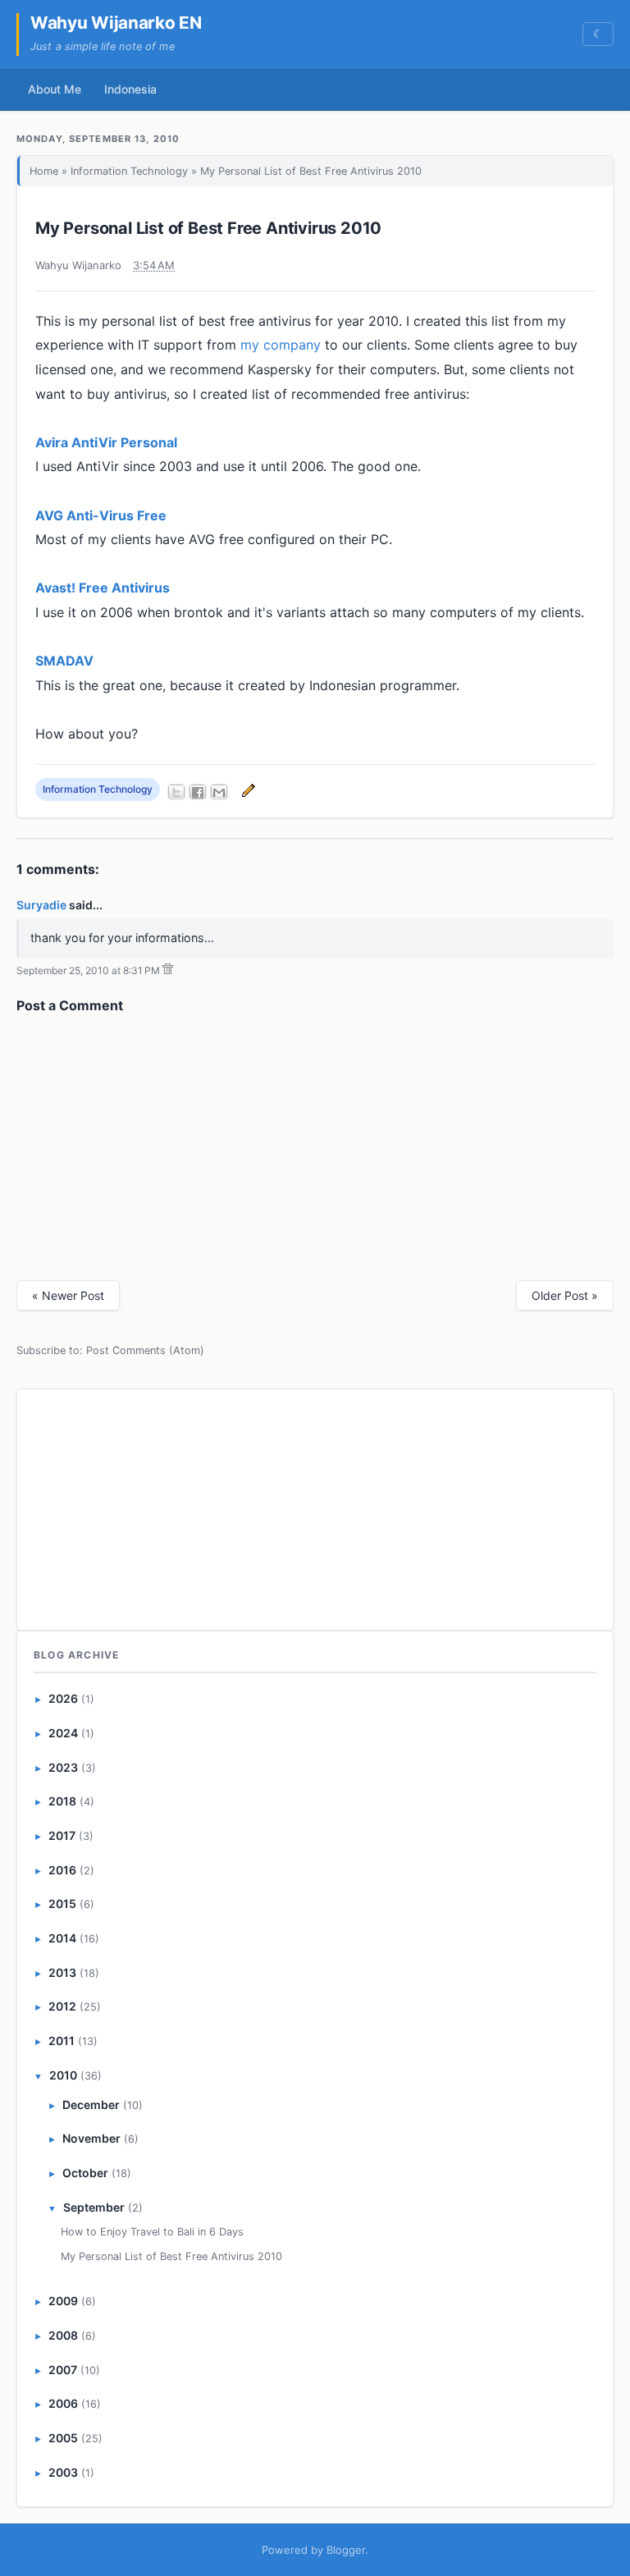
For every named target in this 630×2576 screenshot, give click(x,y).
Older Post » (565, 1295)
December (91, 2105)
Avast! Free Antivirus (103, 588)
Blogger (346, 2550)
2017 (62, 1835)
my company (281, 345)
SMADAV (64, 661)
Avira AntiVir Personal (106, 442)
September (94, 2207)
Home (44, 171)
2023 (63, 1767)
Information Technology (129, 171)
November (91, 2138)
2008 (63, 2335)
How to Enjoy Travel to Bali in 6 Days (152, 2232)
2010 (63, 2075)
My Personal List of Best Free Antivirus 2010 (208, 228)
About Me (55, 89)
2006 (63, 2403)
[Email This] (219, 792)
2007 (63, 2370)
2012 (62, 2006)
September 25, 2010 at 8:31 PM (88, 970)
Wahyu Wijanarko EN (116, 23)
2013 (62, 1972)
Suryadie (41, 905)
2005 (63, 2438)
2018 (62, 1801)
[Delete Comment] (168, 970)
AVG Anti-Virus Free (101, 515)
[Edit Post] (246, 790)
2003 (63, 2472)
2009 (63, 2301)
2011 (62, 2041)
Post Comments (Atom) (145, 1350)
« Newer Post (68, 1295)
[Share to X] (176, 792)
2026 (63, 1698)
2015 (62, 1903)
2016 (62, 1870)
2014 (62, 1938)
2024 (63, 1733)
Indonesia (130, 89)
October (85, 2173)
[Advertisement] (315, 1507)
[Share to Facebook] (198, 792)
